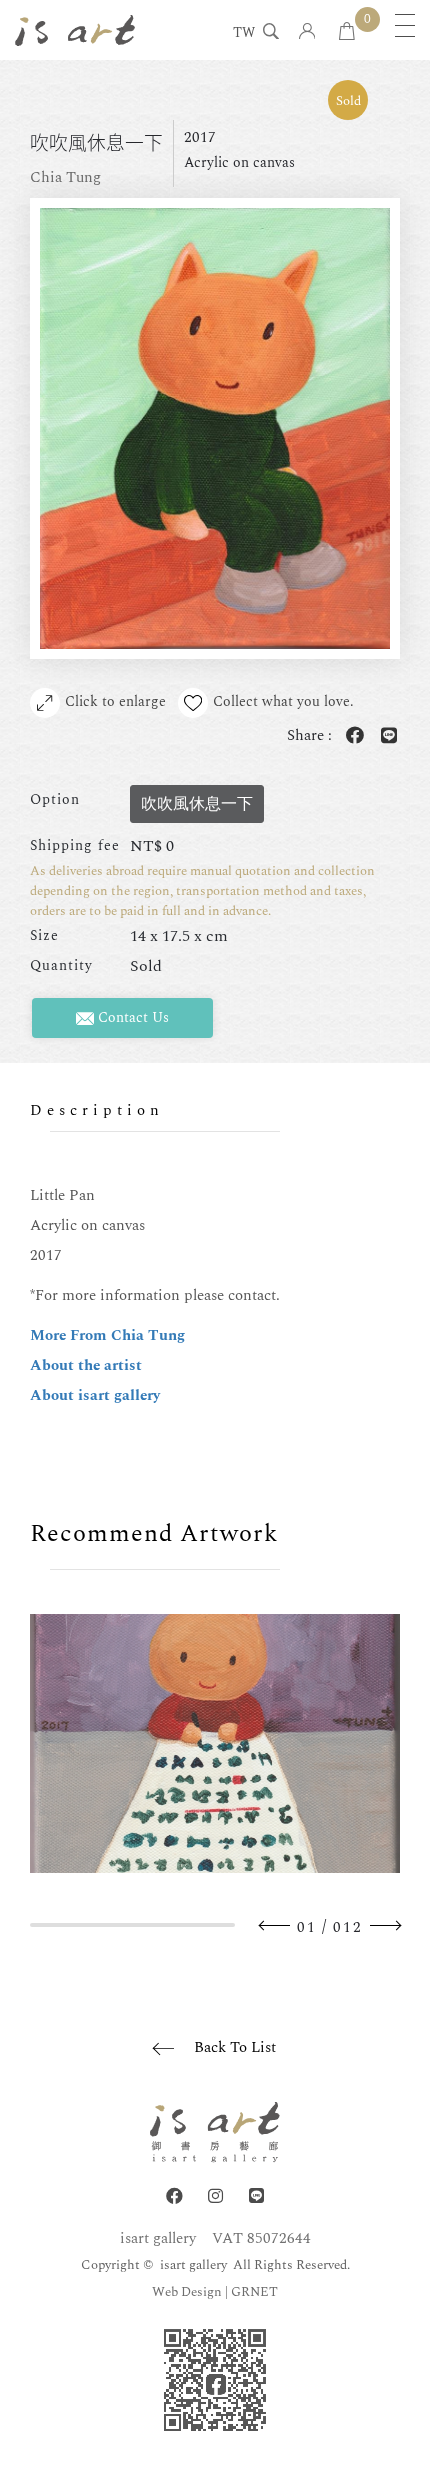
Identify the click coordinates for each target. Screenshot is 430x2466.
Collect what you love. (283, 701)
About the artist (86, 1365)
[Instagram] (215, 2196)
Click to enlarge (115, 701)
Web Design (187, 2292)
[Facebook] (174, 2196)
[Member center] (307, 32)
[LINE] (256, 2196)
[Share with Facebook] (351, 736)
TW (244, 34)
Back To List (235, 2047)
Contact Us (131, 1017)
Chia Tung (65, 177)
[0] (347, 32)
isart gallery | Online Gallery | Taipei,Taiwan (75, 30)
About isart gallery (95, 1395)
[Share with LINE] (385, 736)
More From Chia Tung (107, 1335)
